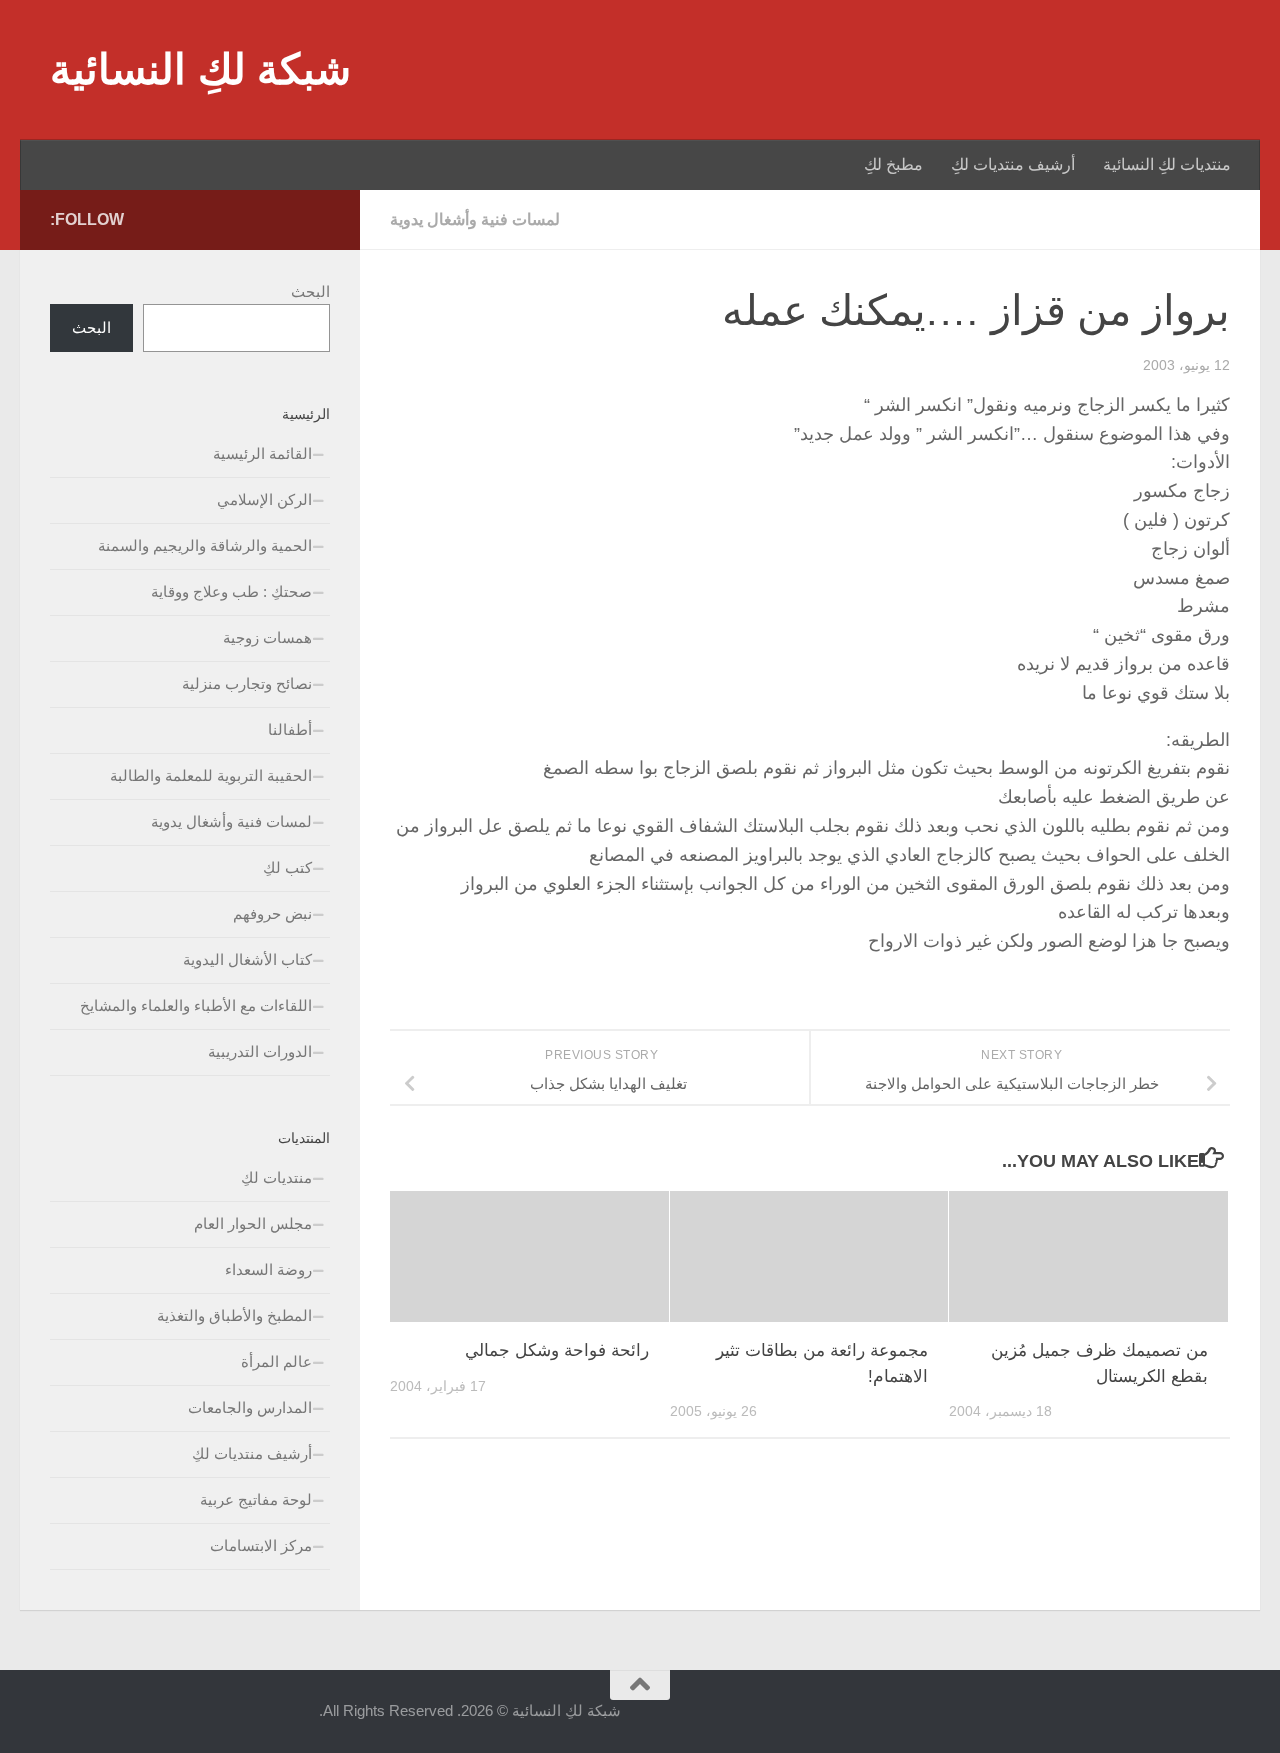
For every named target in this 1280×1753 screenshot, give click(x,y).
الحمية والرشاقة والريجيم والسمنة (205, 545)
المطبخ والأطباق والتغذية (234, 1315)
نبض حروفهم (272, 913)
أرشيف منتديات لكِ (1013, 164)
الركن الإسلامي (264, 499)
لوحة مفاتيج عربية (256, 1499)
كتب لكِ (287, 867)
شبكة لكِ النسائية (200, 69)
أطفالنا (290, 729)
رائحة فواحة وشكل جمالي (557, 1350)
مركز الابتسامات (261, 1545)
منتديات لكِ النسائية (1167, 164)
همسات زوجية (267, 637)
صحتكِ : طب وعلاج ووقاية (231, 591)
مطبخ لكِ (893, 164)
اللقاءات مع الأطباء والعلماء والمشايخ (196, 1005)
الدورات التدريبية (260, 1051)
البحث (310, 291)
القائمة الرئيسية (262, 453)
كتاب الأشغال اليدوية (247, 959)
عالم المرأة (276, 1361)
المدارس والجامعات (250, 1407)
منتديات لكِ (276, 1177)
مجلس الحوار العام (253, 1223)
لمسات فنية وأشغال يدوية (475, 219)
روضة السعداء (268, 1269)
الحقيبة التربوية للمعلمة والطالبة (211, 775)
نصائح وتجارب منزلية (247, 683)
